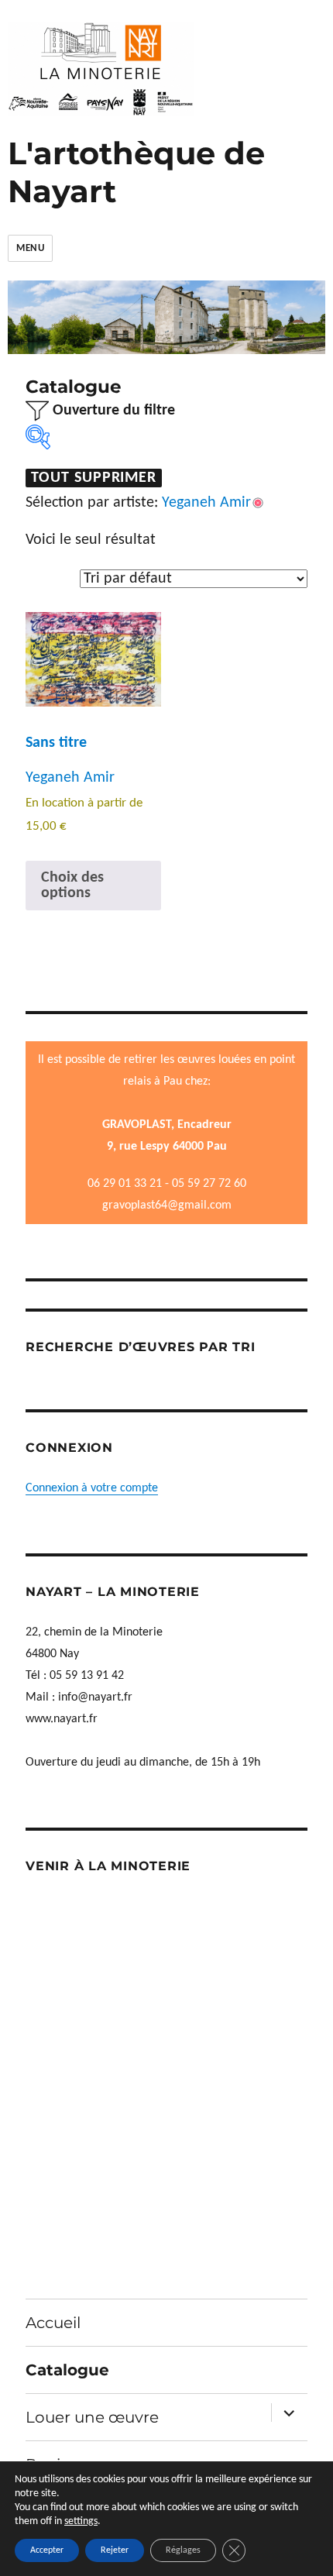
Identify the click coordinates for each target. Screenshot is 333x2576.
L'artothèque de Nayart (136, 172)
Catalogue (67, 2370)
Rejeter (115, 2550)
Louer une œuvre (92, 2417)
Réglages (183, 2550)
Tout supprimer (94, 478)
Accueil (53, 2323)
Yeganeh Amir (70, 778)
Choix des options (72, 886)
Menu (30, 248)
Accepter (47, 2550)
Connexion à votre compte (92, 1488)
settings (81, 2521)
